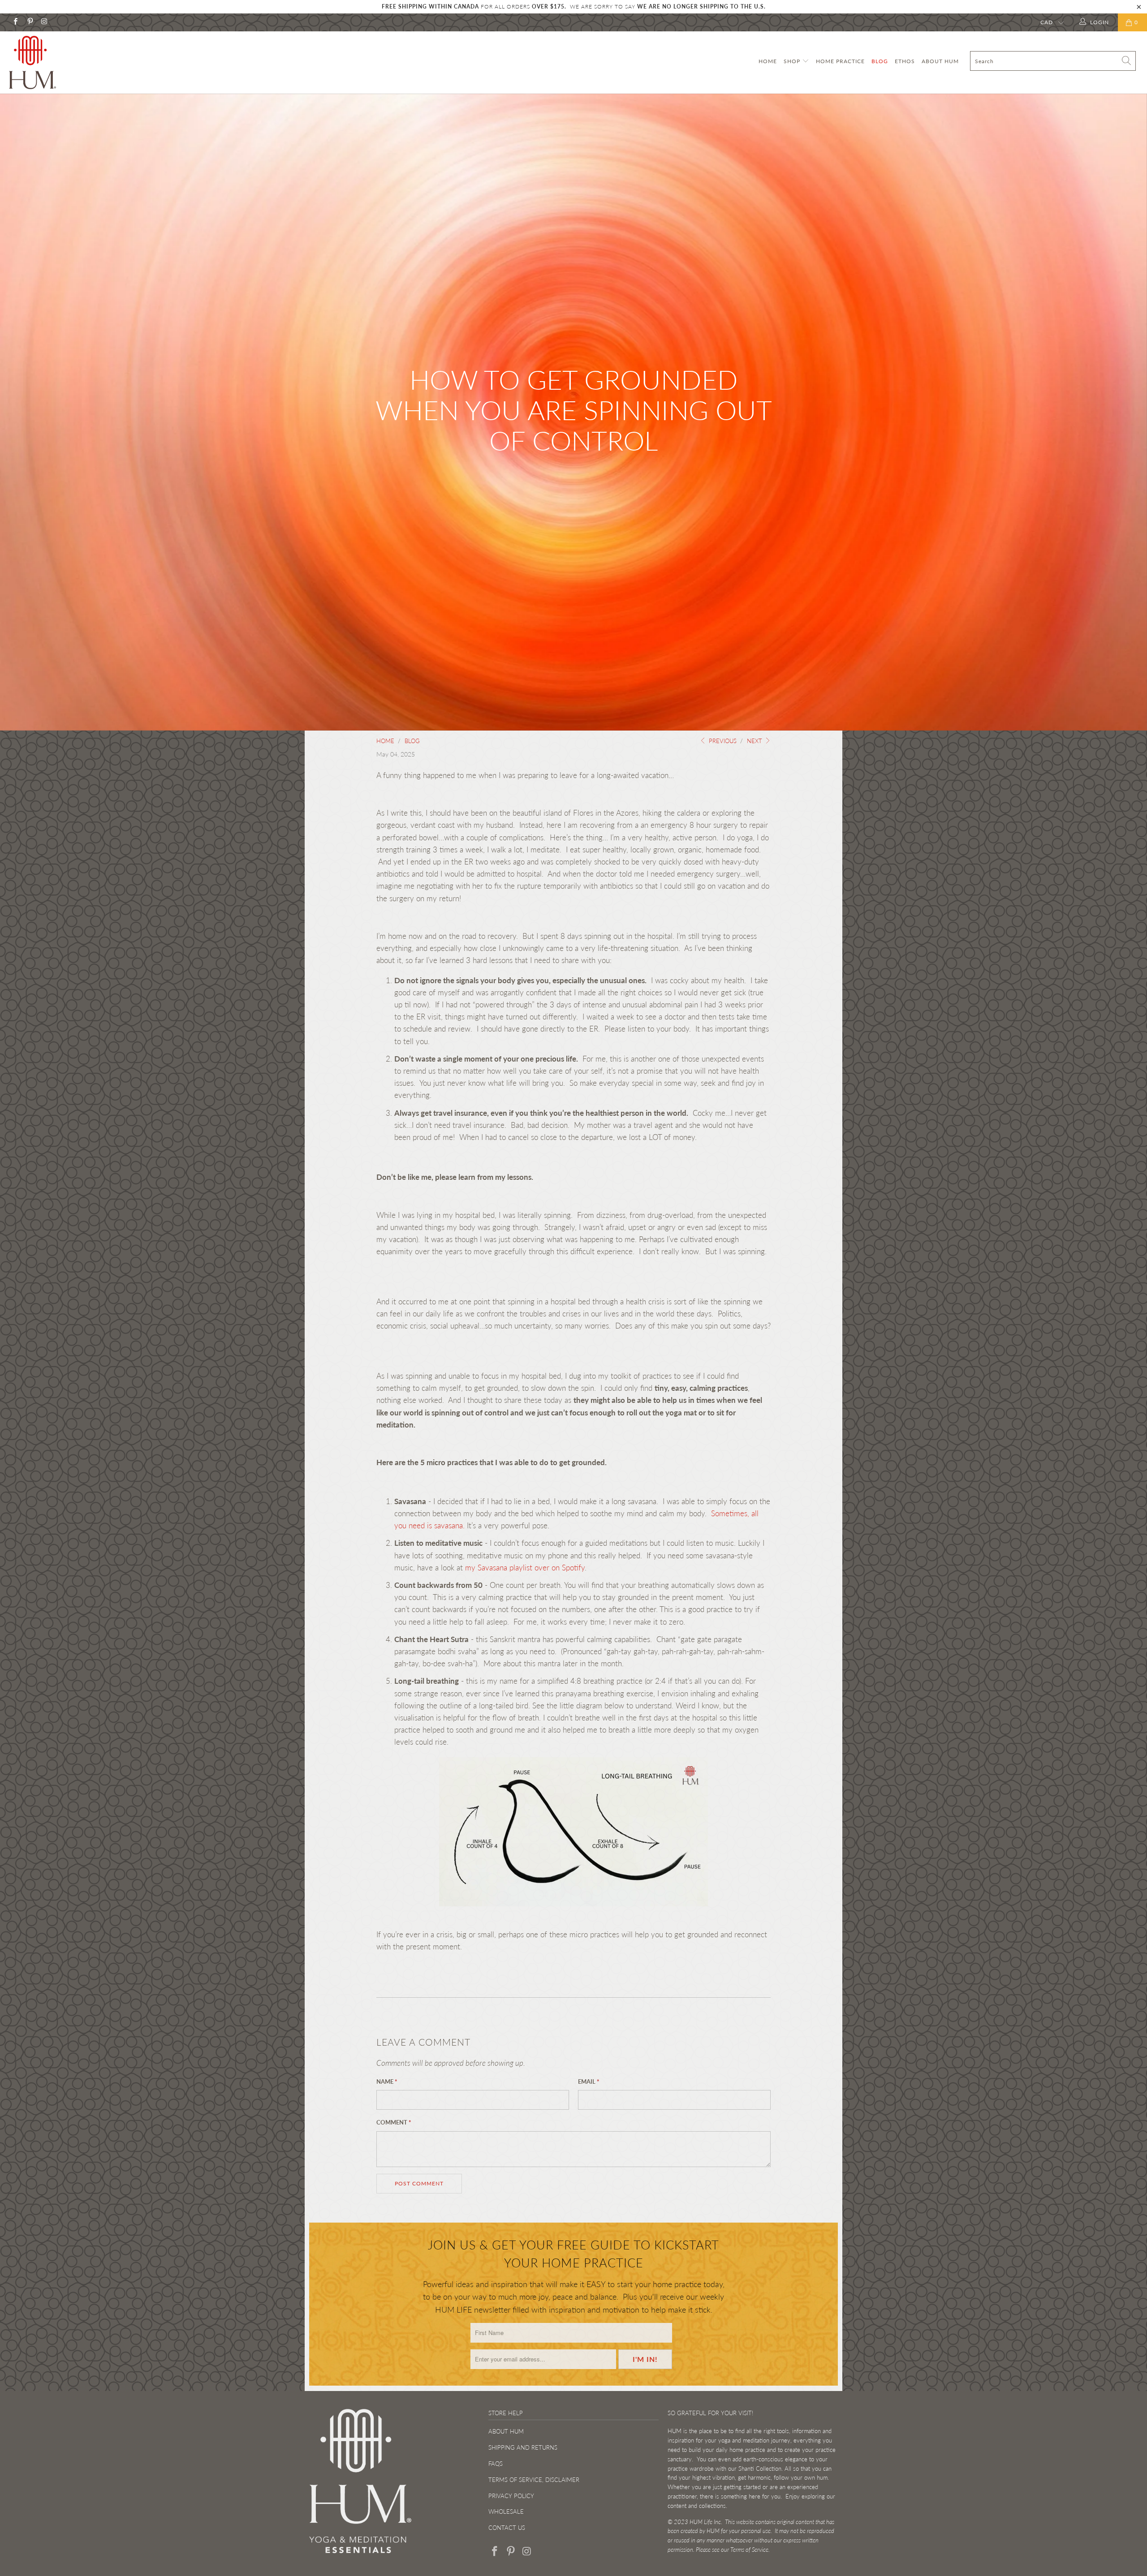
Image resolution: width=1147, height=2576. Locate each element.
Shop (793, 61)
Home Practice (840, 61)
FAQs (496, 2464)
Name (387, 2081)
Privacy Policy (511, 2496)
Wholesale (506, 2511)
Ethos (905, 61)
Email (589, 2081)
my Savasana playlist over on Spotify (525, 1568)
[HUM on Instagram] (44, 22)
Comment (394, 2122)
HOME (768, 61)
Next (755, 741)
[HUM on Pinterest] (29, 22)
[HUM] (96, 62)
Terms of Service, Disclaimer (534, 2480)
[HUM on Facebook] (15, 22)
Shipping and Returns (523, 2447)
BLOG (880, 61)
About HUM (940, 61)
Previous (722, 741)
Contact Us (507, 2528)
